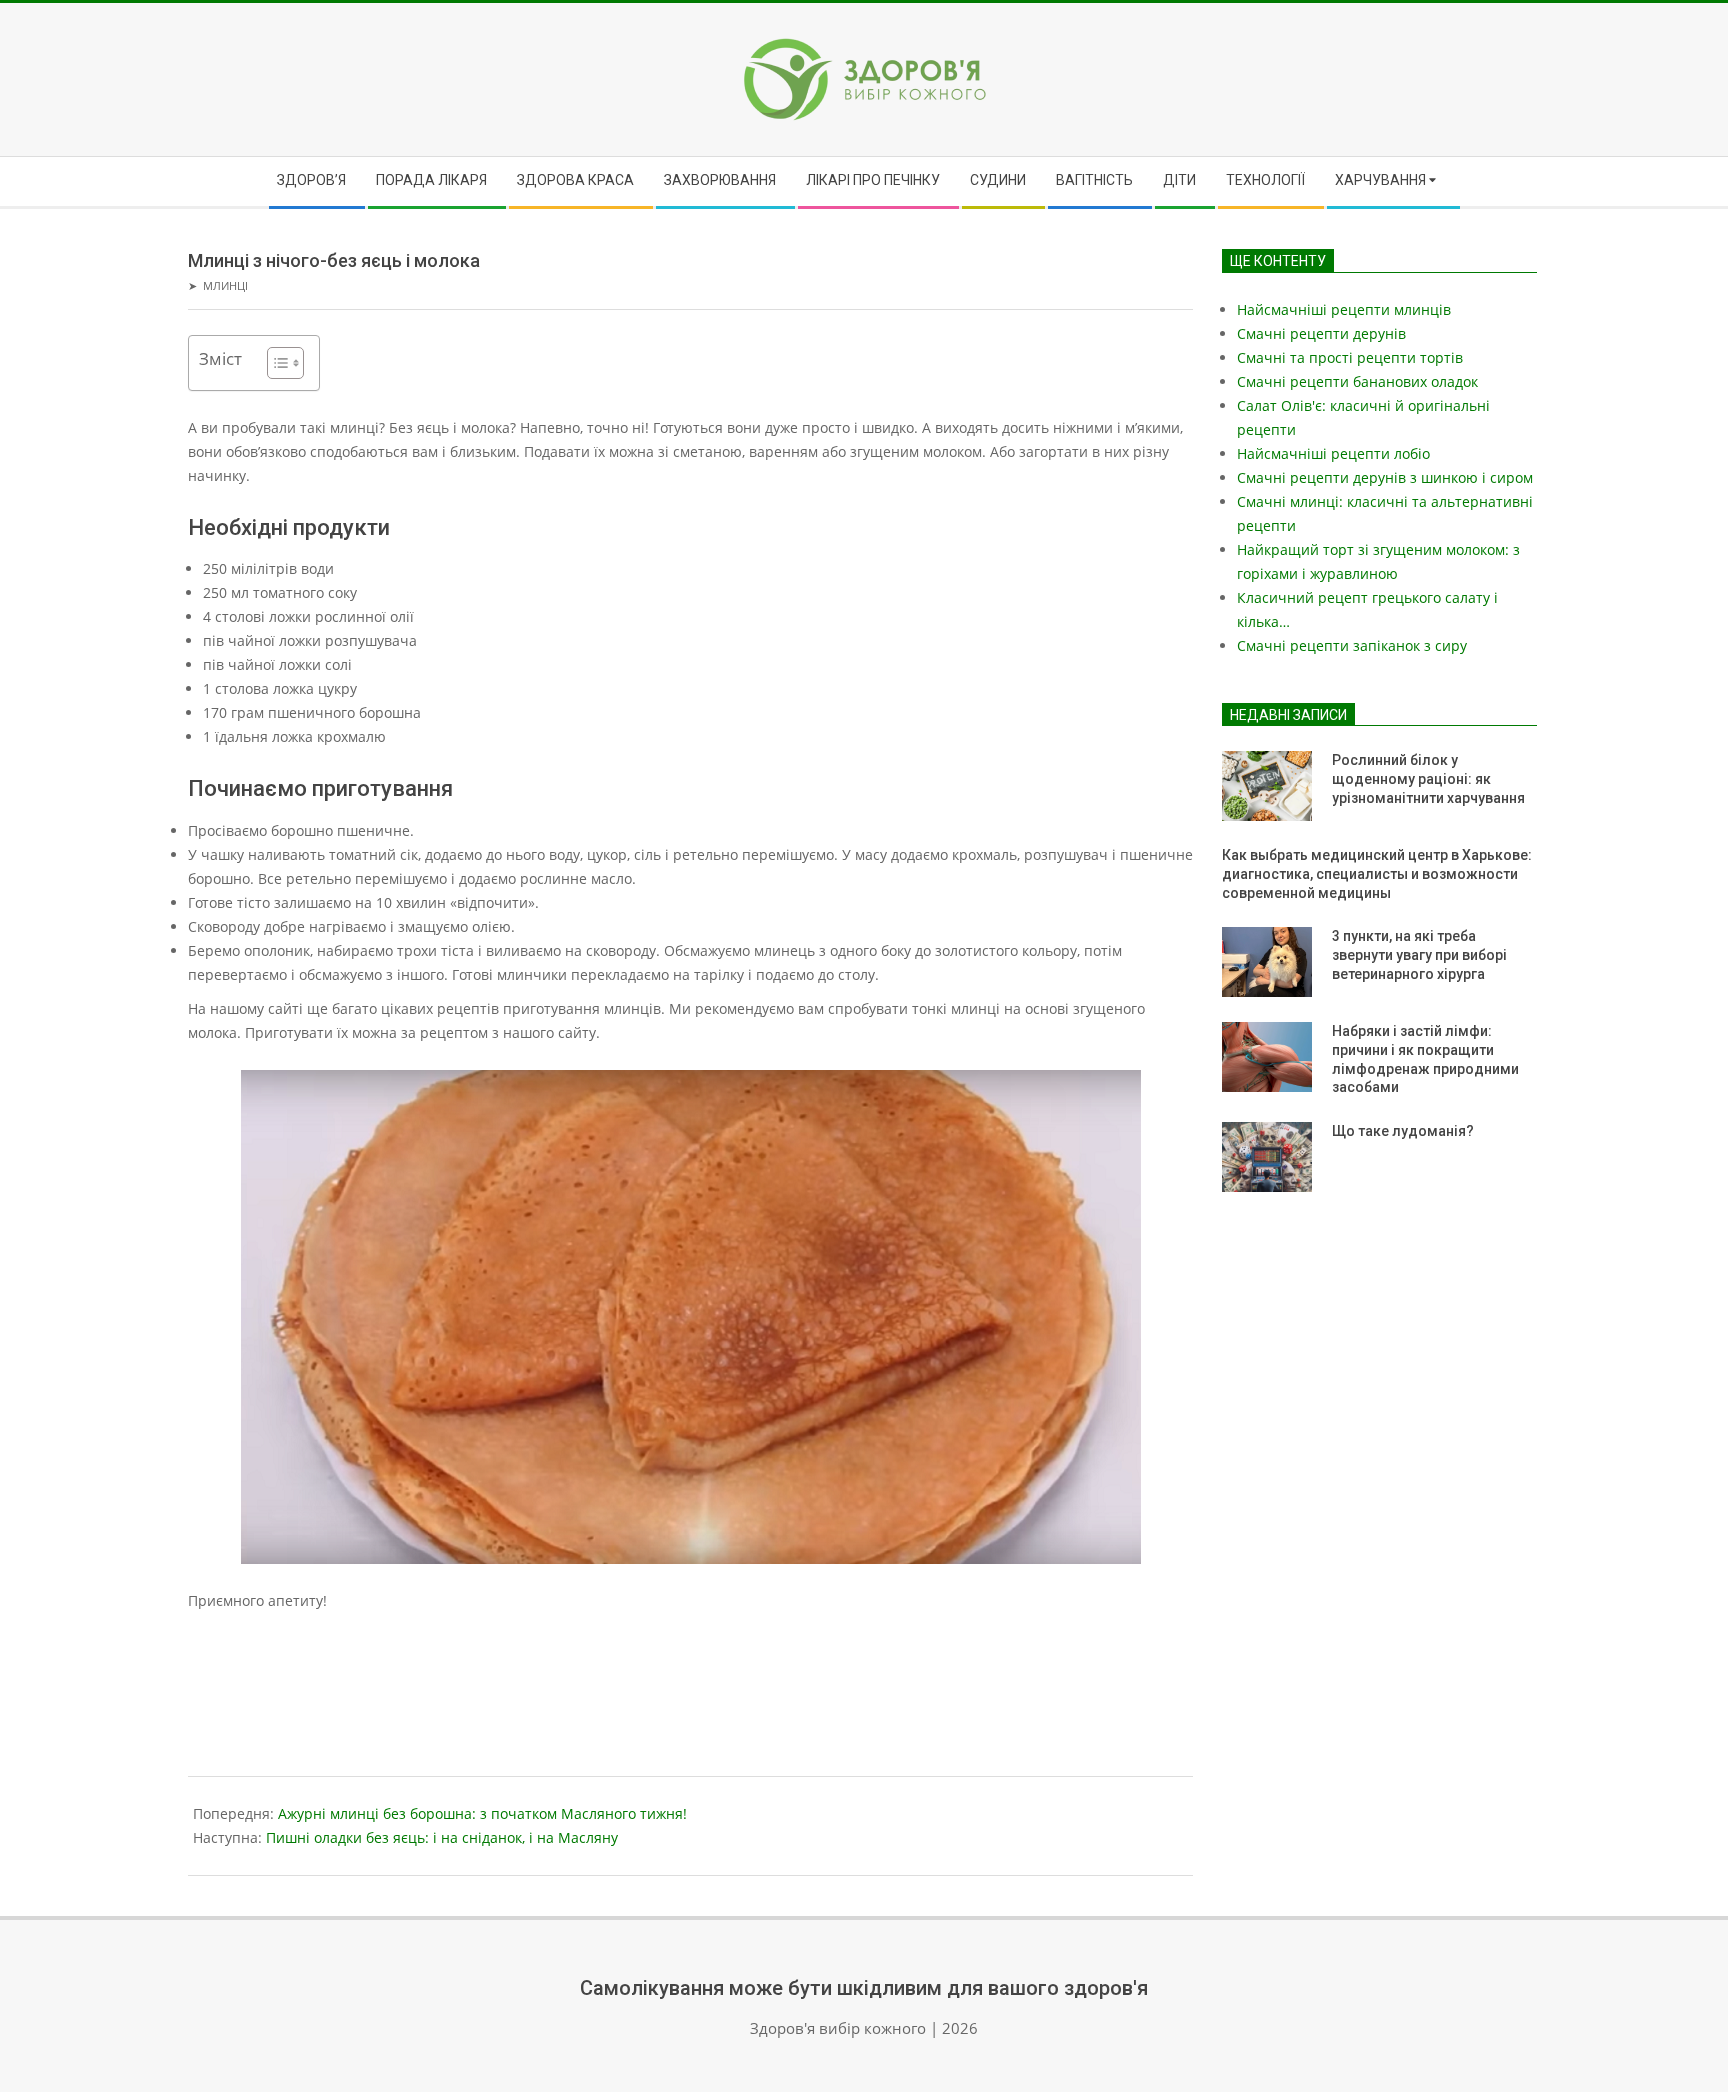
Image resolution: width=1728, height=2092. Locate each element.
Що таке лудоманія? (1403, 1131)
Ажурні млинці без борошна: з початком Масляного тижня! (482, 1813)
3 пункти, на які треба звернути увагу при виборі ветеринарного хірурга (1419, 954)
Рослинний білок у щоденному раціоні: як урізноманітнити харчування (1428, 778)
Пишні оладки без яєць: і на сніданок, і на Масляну (442, 1837)
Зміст (220, 358)
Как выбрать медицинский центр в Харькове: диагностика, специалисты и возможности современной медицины (1377, 873)
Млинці (225, 285)
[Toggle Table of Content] (275, 363)
